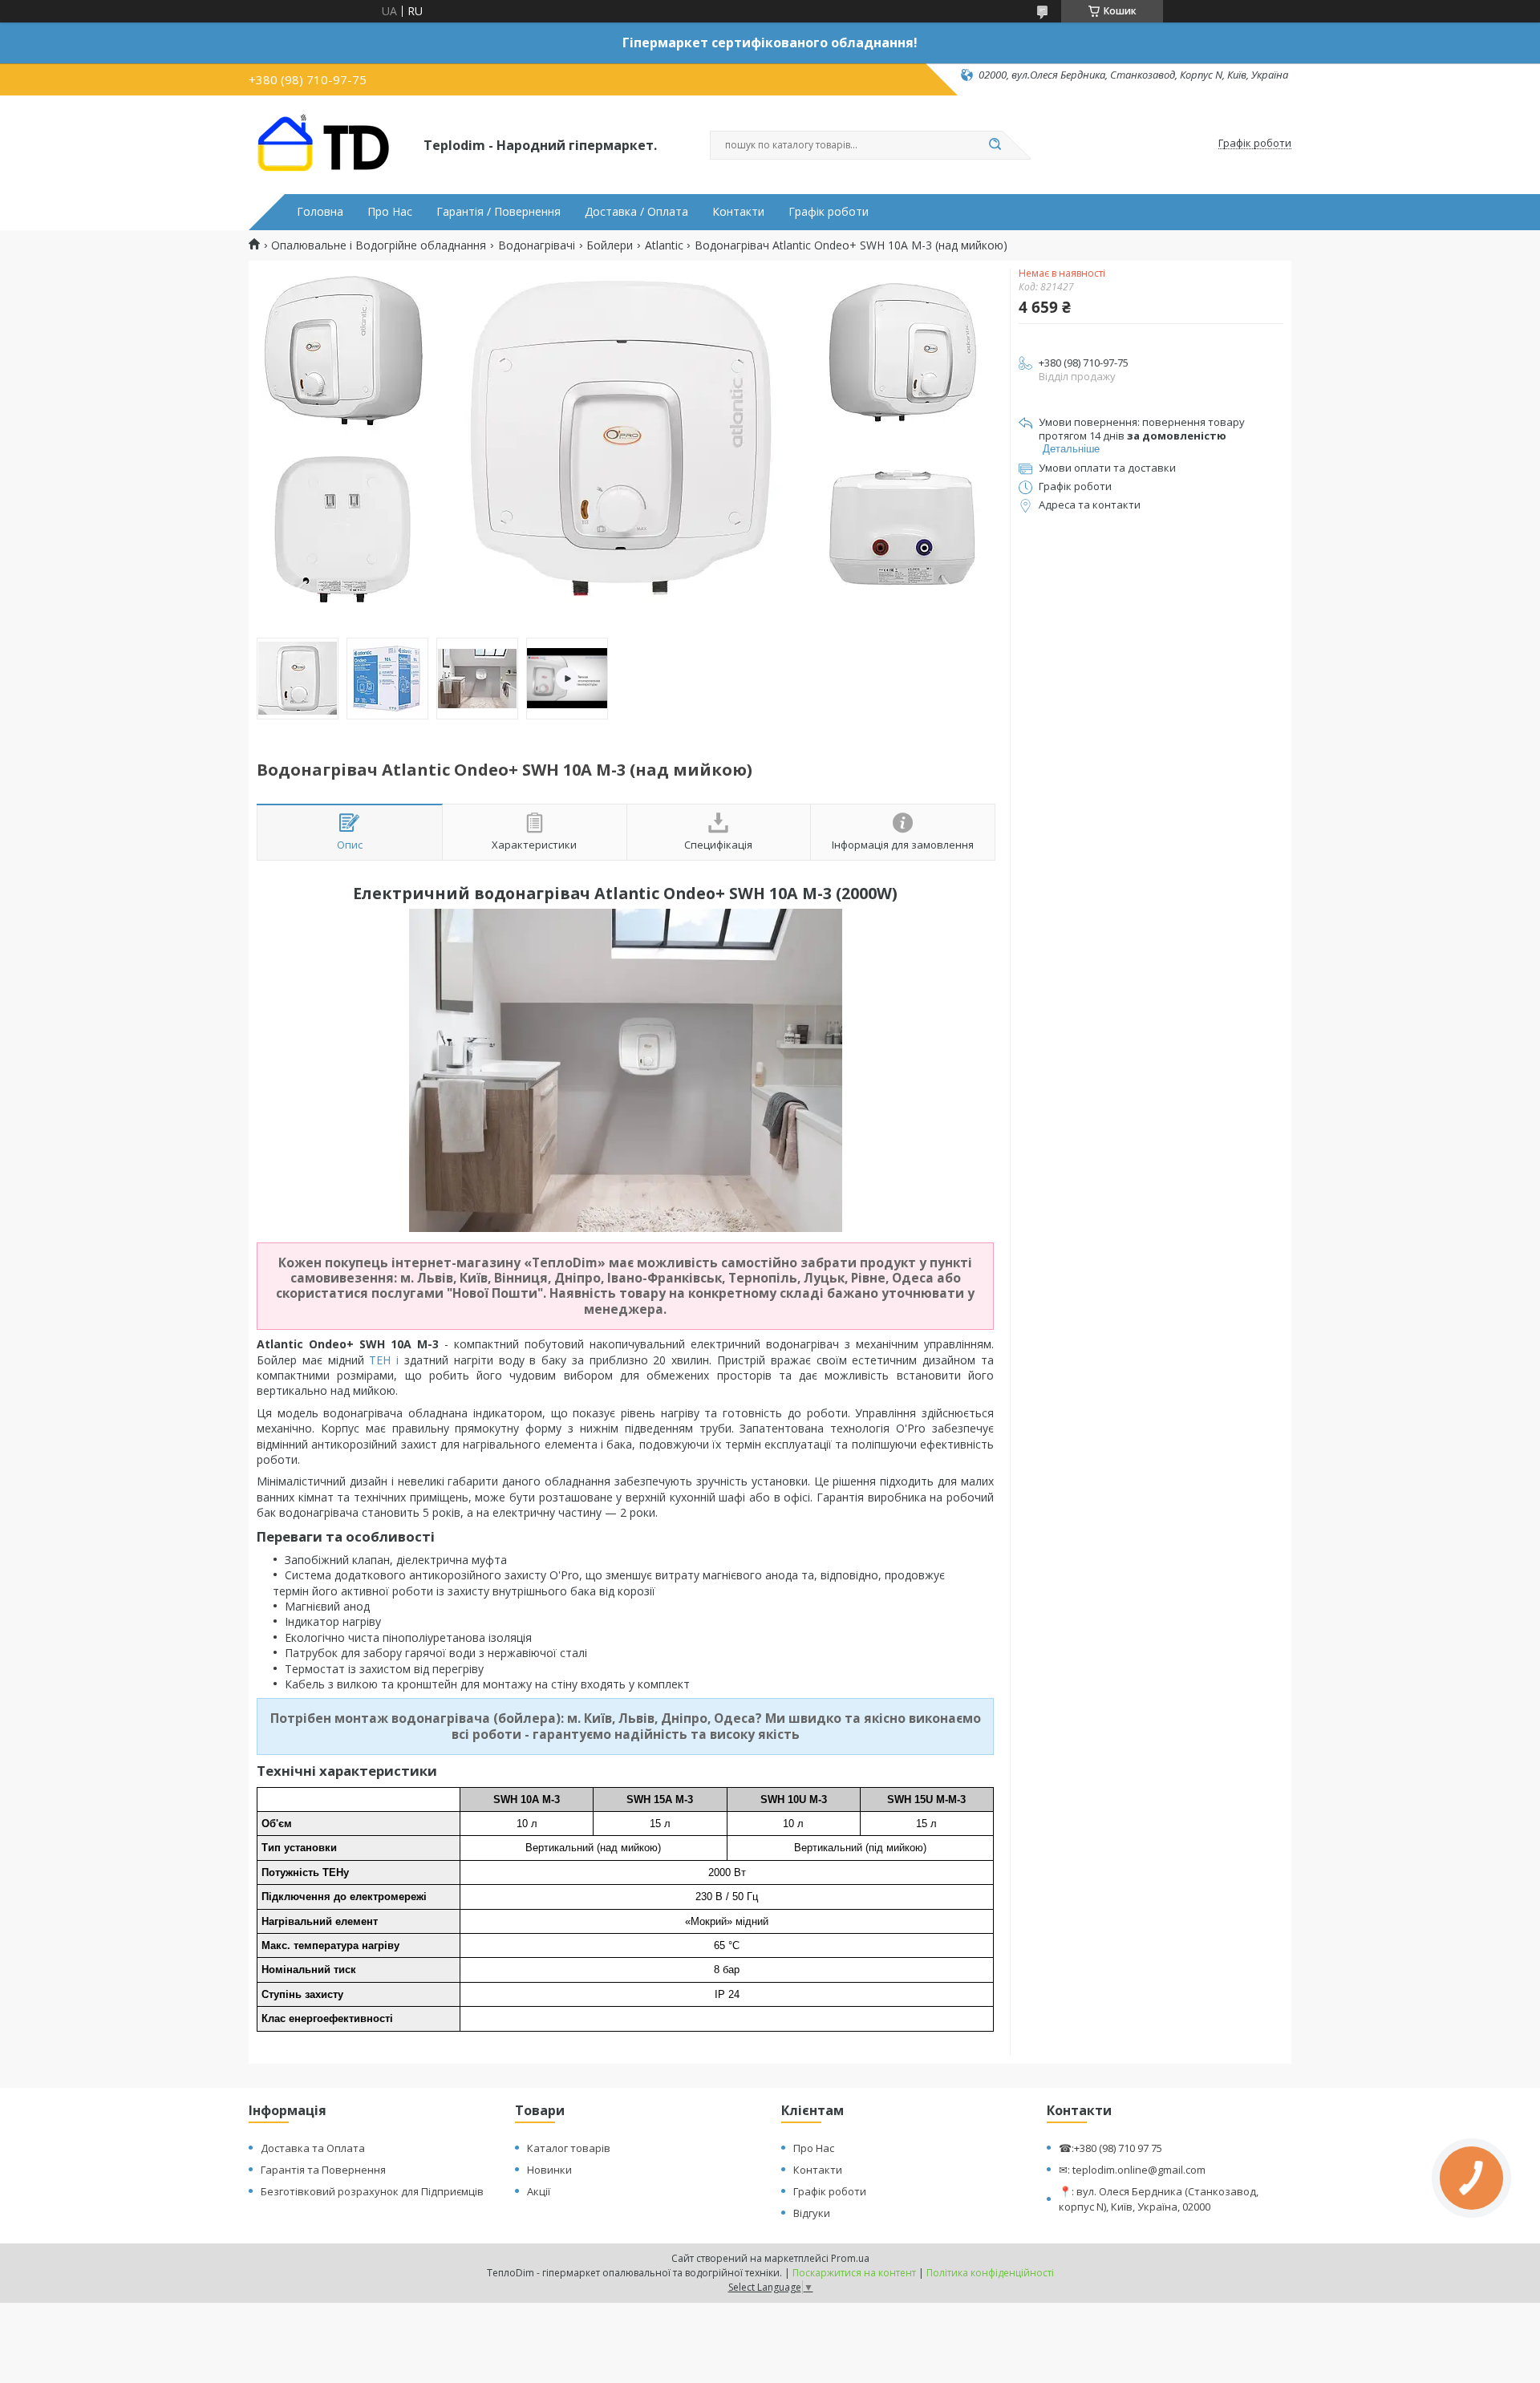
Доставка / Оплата (636, 212)
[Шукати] (995, 145)
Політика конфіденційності (990, 2273)
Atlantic (664, 245)
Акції (539, 2191)
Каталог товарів (569, 2148)
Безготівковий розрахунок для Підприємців (372, 2191)
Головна (320, 212)
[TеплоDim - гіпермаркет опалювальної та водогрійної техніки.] (329, 144)
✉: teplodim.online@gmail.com (1132, 2170)
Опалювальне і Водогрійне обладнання (379, 245)
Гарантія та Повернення (323, 2170)
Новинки (549, 2170)
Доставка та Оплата (313, 2148)
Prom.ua (850, 2258)
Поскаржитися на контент (854, 2273)
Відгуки (812, 2213)
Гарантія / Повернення (498, 212)
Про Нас (390, 212)
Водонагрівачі (537, 245)
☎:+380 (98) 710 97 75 (1110, 2148)
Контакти (738, 212)
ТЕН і (387, 1360)
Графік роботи (829, 212)
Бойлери (610, 245)
